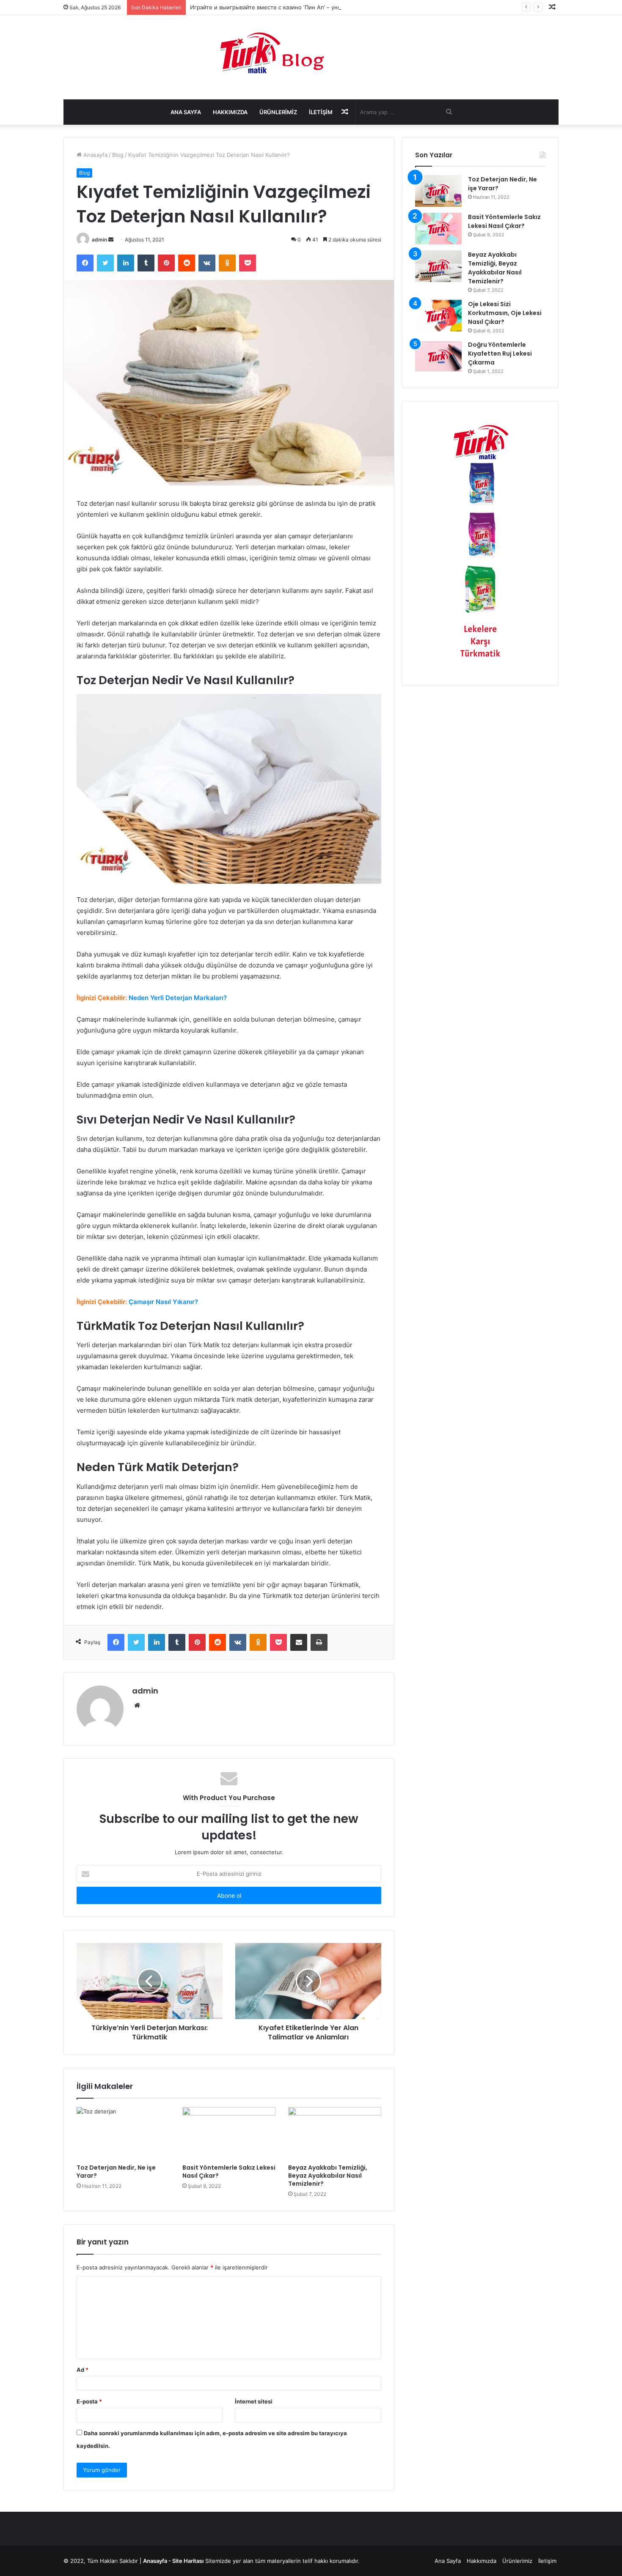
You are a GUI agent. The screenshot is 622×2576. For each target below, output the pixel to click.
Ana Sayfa (186, 112)
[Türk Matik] (311, 53)
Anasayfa (95, 155)
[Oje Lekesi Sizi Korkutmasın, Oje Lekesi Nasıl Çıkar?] (438, 316)
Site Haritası (188, 2561)
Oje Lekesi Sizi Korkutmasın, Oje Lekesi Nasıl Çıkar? (505, 313)
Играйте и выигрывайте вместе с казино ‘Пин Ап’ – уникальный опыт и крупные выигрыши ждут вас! (329, 7)
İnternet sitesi (254, 2401)
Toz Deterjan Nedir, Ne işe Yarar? (116, 2172)
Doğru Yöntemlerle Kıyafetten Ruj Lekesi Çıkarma (500, 354)
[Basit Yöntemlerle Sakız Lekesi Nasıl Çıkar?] (229, 2133)
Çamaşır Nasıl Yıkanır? (163, 1302)
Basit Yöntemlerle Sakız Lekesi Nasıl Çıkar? (229, 2172)
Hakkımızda (230, 112)
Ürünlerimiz (278, 112)
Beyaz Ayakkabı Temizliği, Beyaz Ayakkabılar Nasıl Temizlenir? (328, 2176)
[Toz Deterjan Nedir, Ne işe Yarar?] (123, 2133)
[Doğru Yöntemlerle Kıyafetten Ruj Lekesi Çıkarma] (438, 356)
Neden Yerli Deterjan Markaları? (178, 998)
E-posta (89, 2401)
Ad (83, 2370)
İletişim (321, 112)
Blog (118, 155)
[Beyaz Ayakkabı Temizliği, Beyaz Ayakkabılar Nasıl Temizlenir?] (335, 2133)
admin (99, 240)
